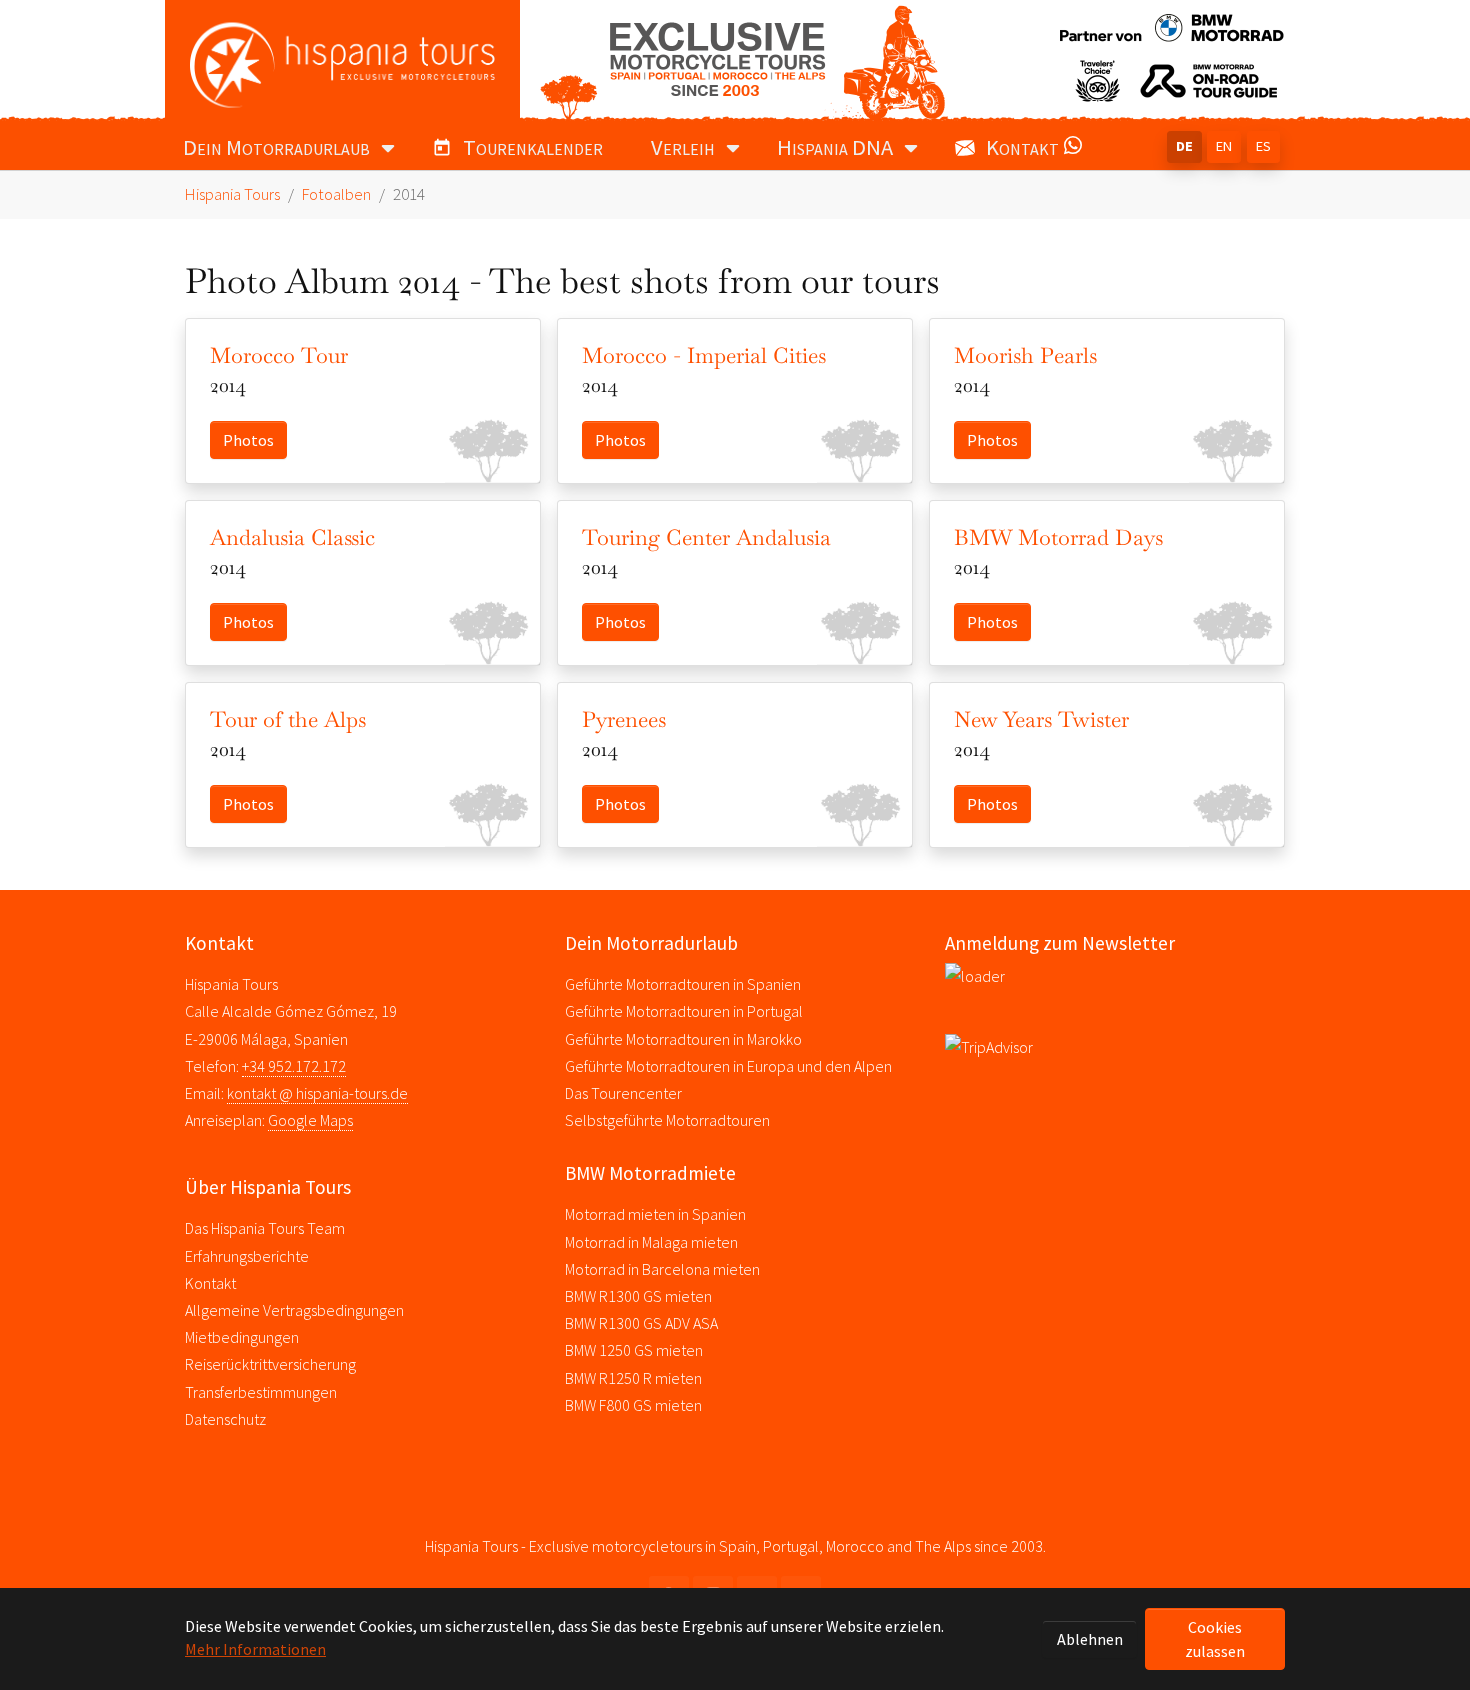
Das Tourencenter (623, 1093)
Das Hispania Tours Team (265, 1228)
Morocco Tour (279, 355)
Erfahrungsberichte (247, 1256)
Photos (248, 440)
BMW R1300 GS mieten (638, 1296)
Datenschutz (225, 1419)
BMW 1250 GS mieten (634, 1350)
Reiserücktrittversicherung (270, 1364)
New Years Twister (1041, 719)
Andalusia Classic (292, 537)
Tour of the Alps (288, 719)
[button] (1077, 150)
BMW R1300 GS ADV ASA (641, 1323)
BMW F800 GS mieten (633, 1405)
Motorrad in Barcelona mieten (662, 1269)
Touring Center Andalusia (706, 537)
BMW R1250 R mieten (633, 1378)
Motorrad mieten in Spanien (655, 1214)
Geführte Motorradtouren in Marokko (683, 1039)
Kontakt (210, 1283)
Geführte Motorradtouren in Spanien (683, 984)
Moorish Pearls (1025, 355)
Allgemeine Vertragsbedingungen (294, 1310)
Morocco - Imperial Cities (704, 355)
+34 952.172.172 (294, 1066)
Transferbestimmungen (261, 1392)
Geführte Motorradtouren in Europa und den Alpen (728, 1066)
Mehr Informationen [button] (255, 1649)
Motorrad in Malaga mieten (651, 1242)
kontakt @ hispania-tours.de (317, 1093)
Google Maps (310, 1120)
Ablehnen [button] (1090, 1639)
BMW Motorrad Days (1058, 537)
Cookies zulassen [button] (1215, 1639)
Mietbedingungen (242, 1337)
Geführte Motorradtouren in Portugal (684, 1011)
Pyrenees (624, 719)
